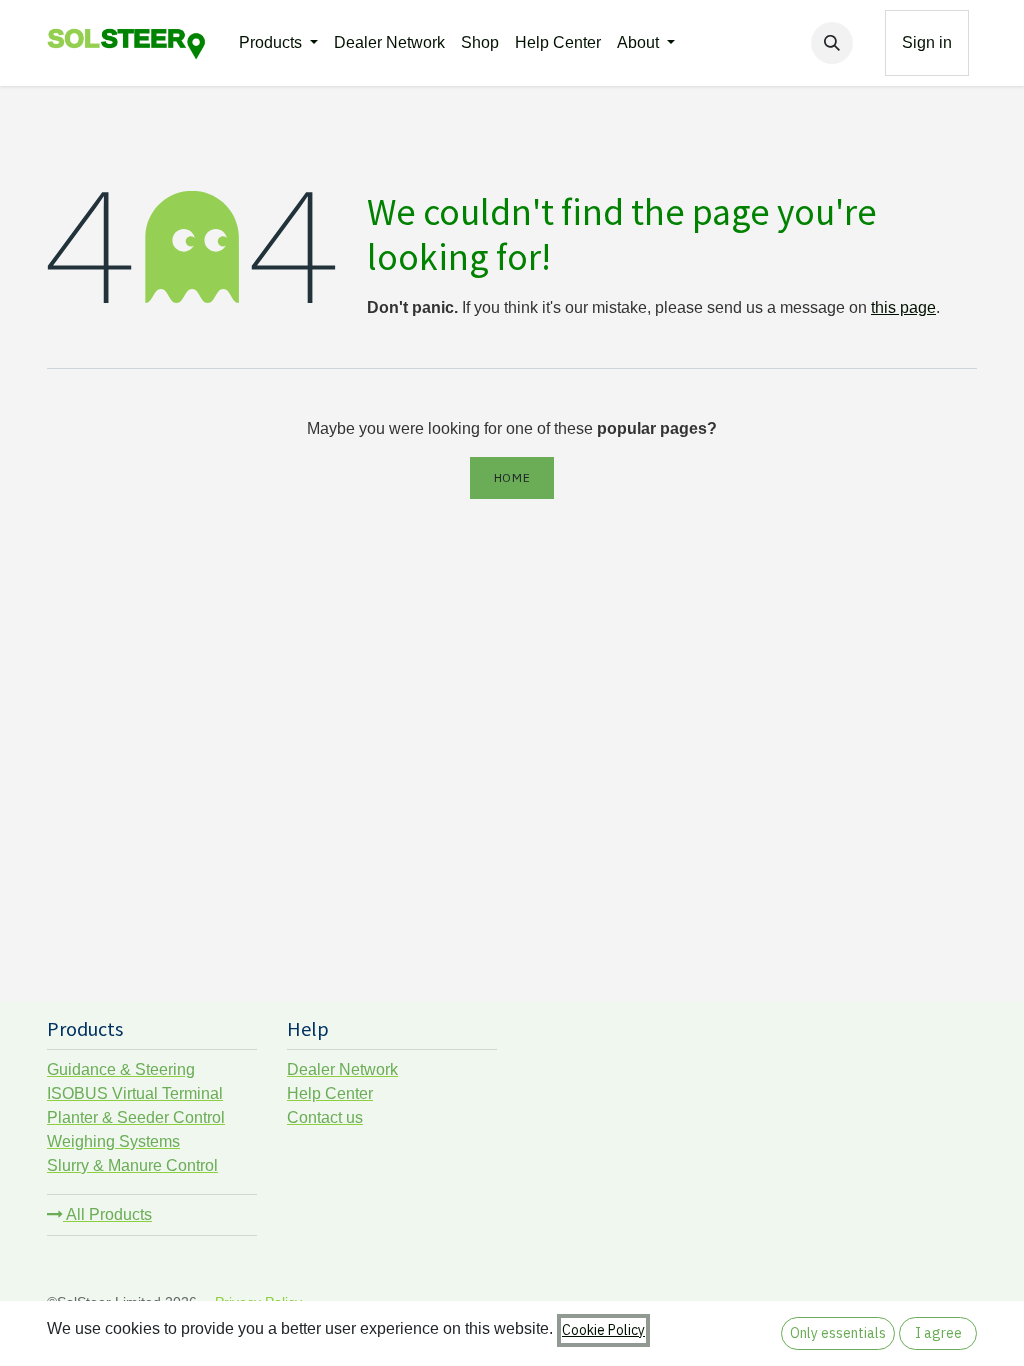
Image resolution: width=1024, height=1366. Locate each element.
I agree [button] (938, 1333)
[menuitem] (278, 43)
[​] (869, 43)
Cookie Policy (603, 1330)
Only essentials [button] (838, 1333)
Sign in (927, 42)
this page (903, 307)
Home (512, 477)
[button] (832, 43)
